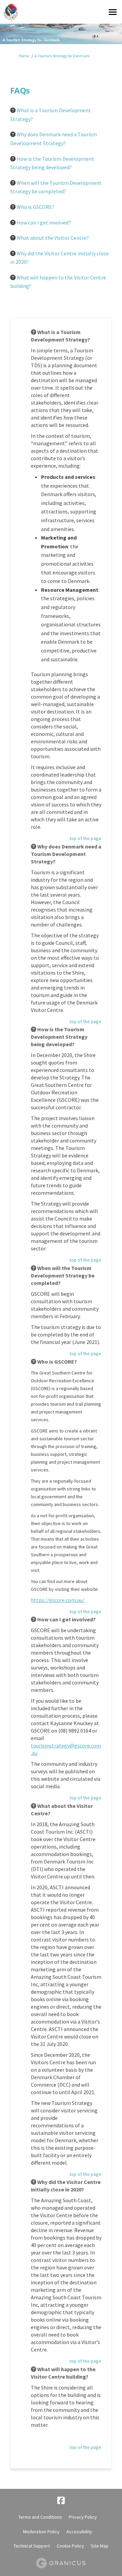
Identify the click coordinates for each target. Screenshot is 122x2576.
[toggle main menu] (113, 12)
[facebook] (61, 2501)
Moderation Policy (41, 2532)
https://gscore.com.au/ (58, 1600)
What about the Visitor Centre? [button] (53, 238)
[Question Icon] (13, 110)
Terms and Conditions (40, 2517)
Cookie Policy (70, 2546)
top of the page (85, 838)
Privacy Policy (83, 2517)
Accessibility (79, 2532)
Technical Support (32, 2546)
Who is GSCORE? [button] (36, 207)
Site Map (100, 2546)
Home (24, 56)
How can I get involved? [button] (44, 222)
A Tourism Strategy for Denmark (62, 56)
